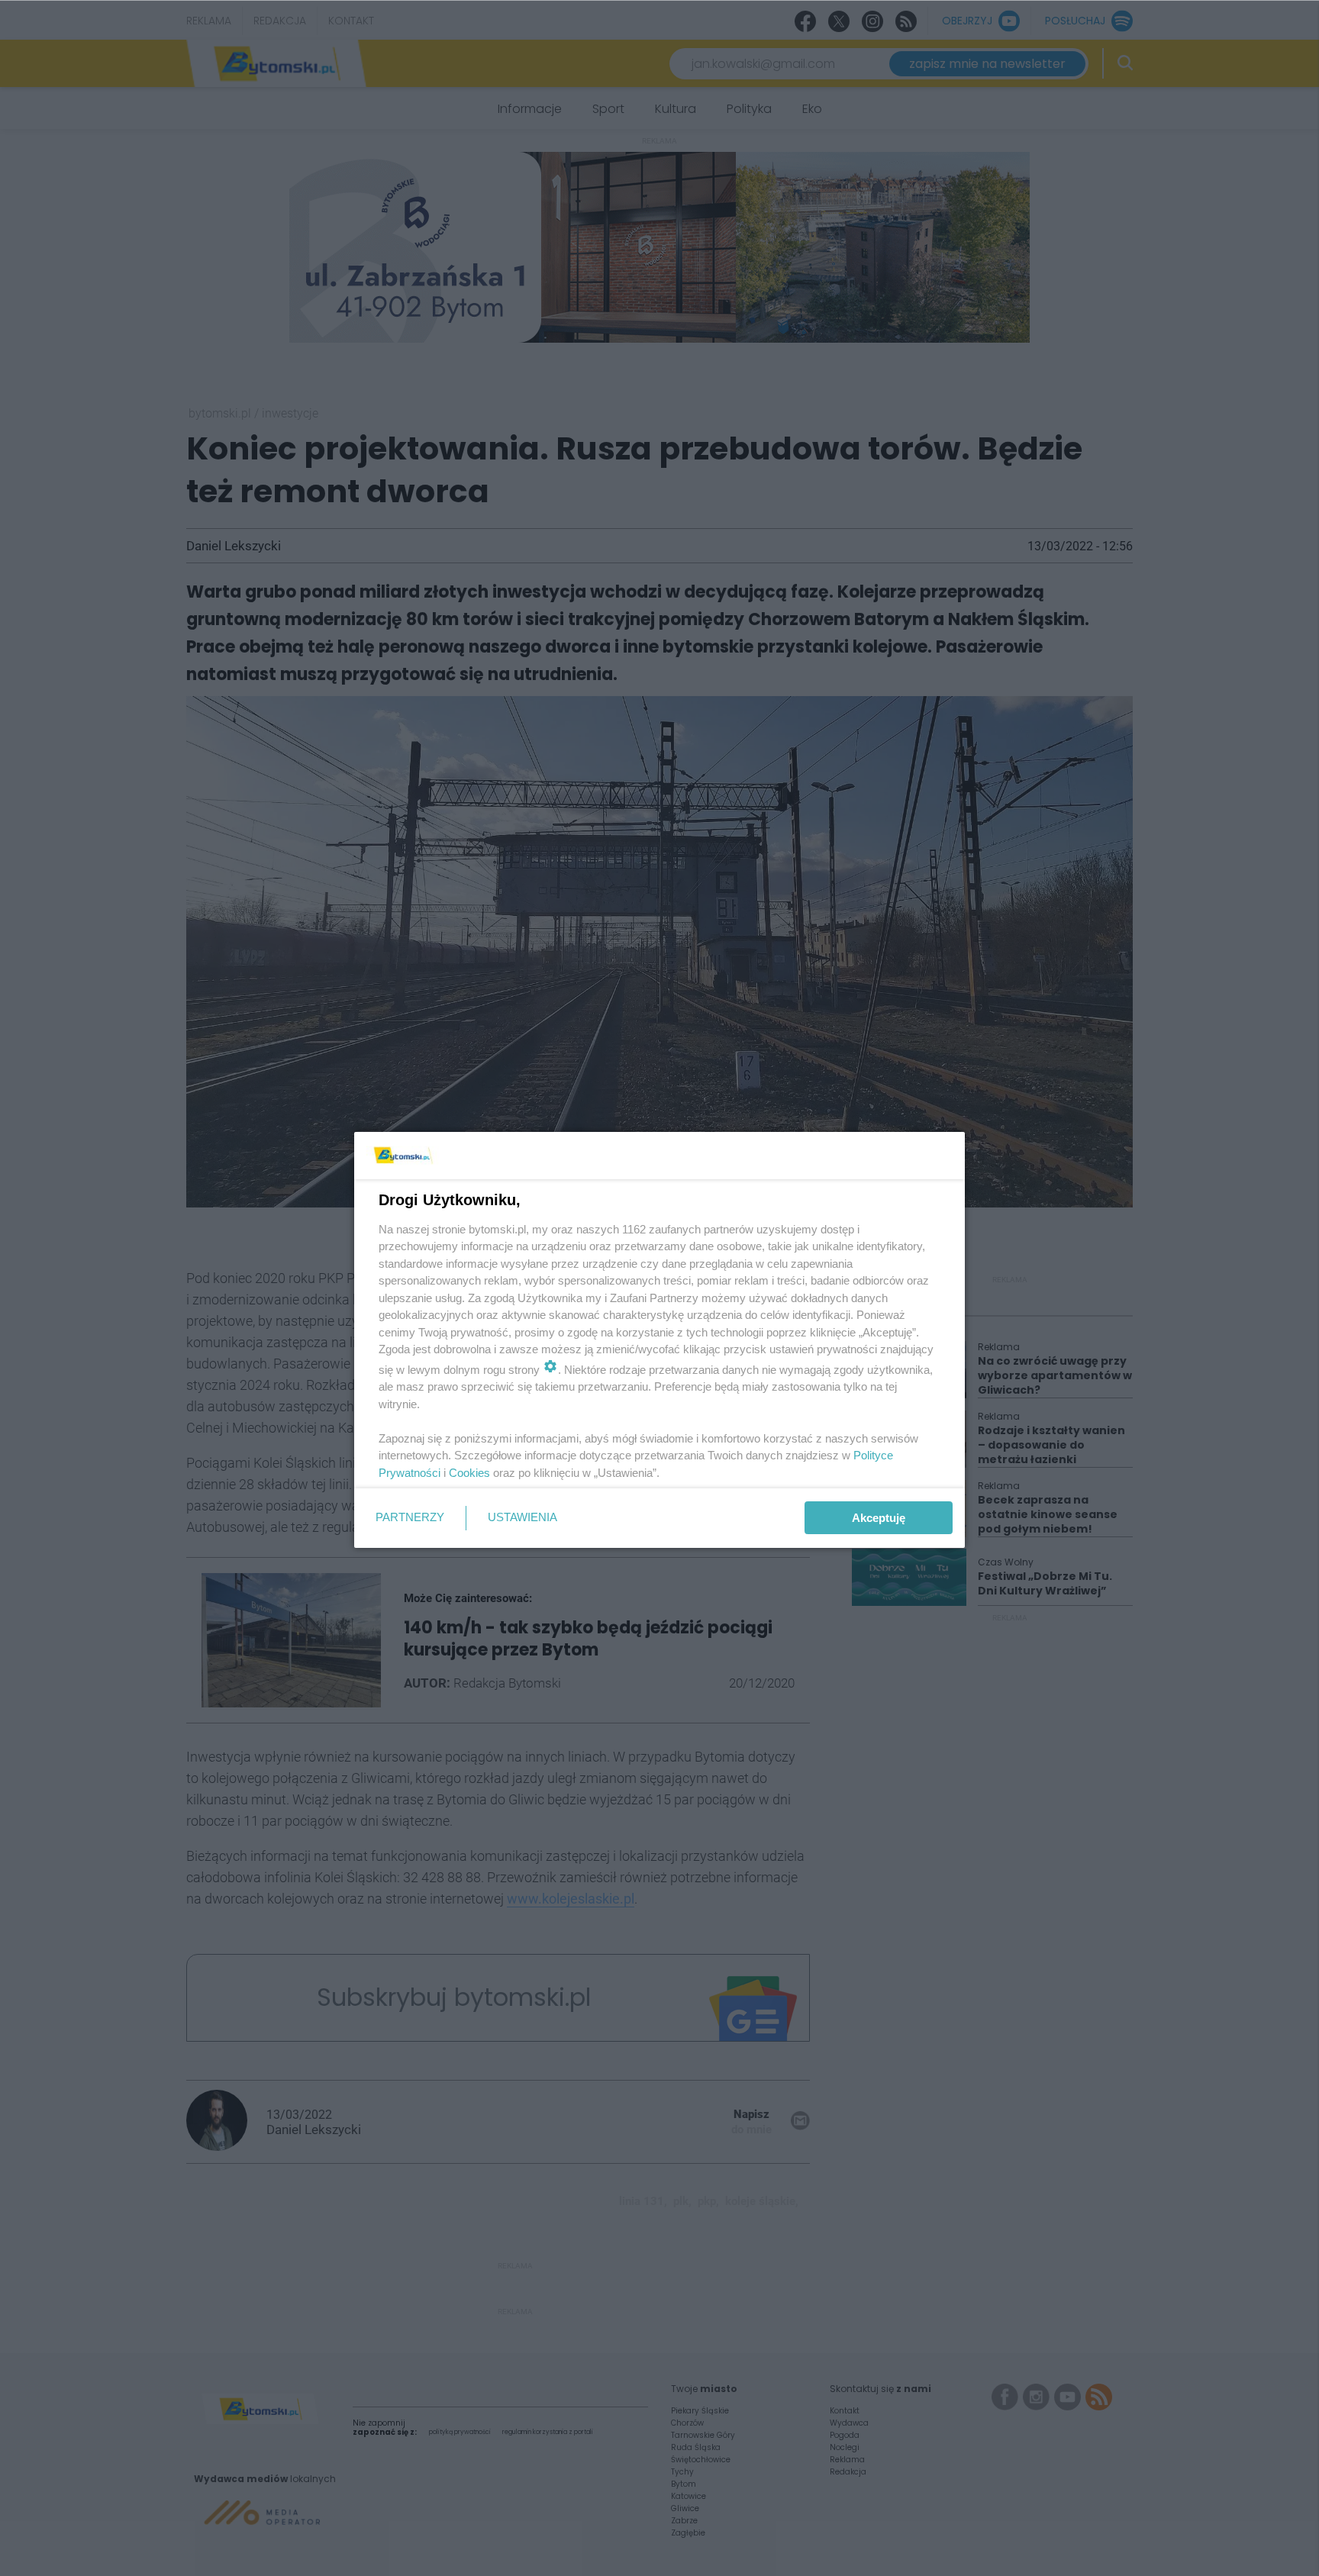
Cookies (469, 1473)
